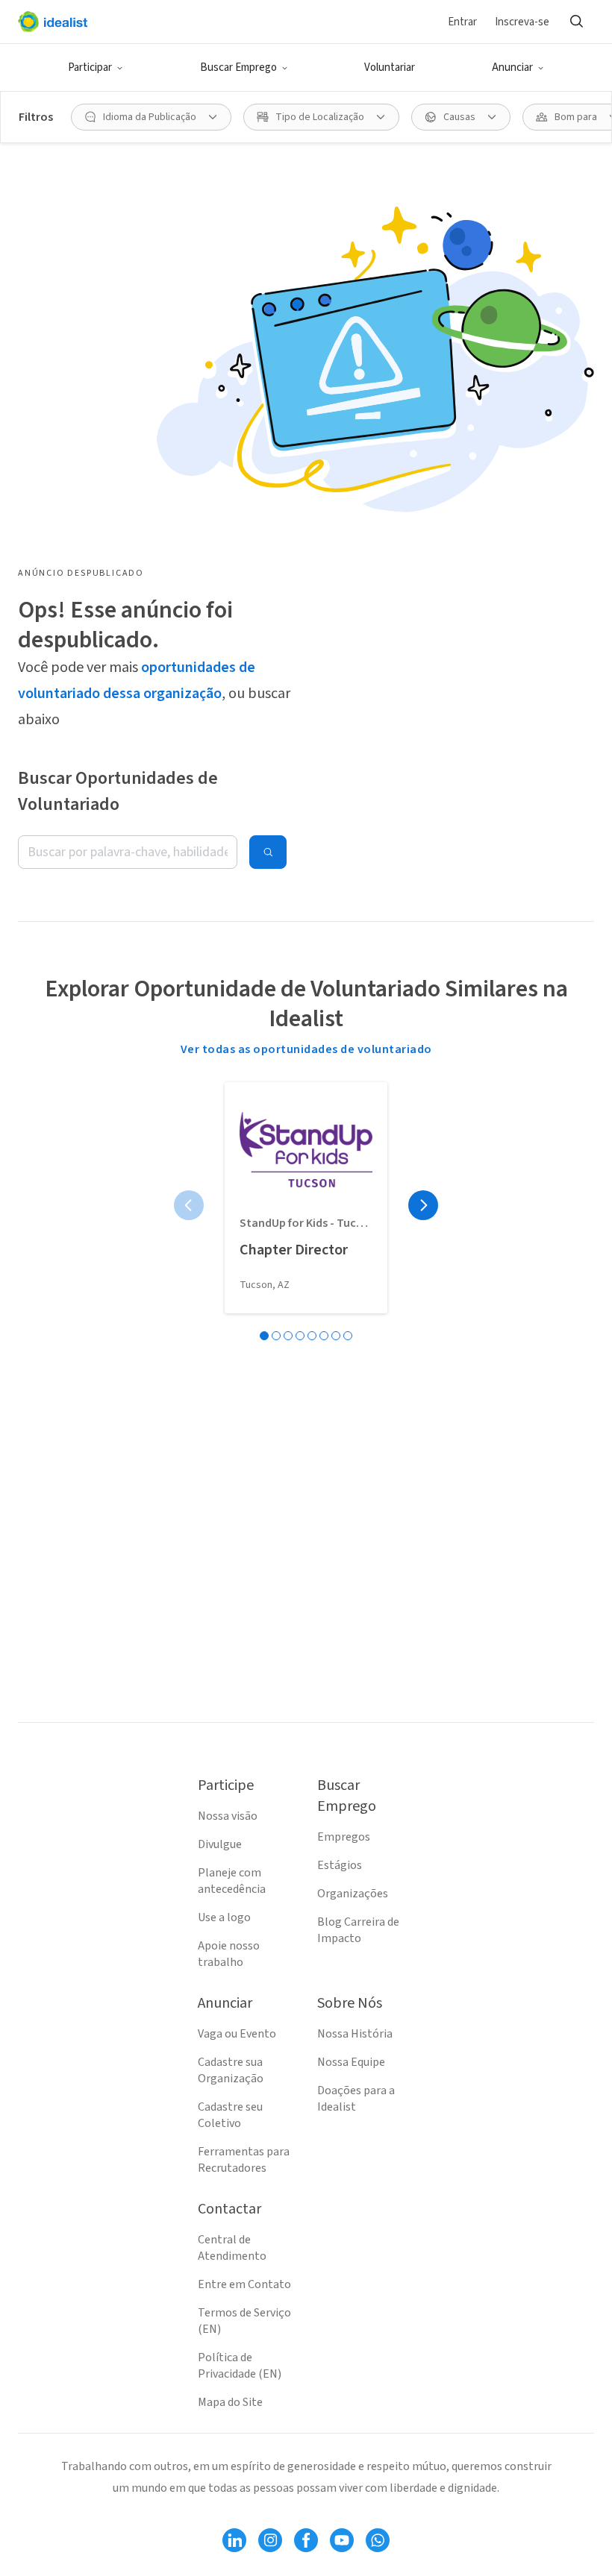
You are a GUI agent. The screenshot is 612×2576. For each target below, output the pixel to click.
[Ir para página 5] (312, 1336)
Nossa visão (228, 1816)
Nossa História (355, 2034)
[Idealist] (53, 22)
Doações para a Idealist (356, 2099)
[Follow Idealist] (234, 2540)
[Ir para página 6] (324, 1336)
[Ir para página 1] (264, 1336)
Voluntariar (390, 67)
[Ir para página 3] (288, 1336)
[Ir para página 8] (348, 1336)
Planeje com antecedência (232, 1881)
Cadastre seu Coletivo (230, 2115)
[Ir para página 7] (336, 1336)
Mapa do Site (230, 2402)
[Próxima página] (423, 1205)
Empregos (344, 1837)
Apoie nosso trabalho (229, 1954)
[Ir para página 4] (300, 1336)
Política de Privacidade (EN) (240, 2366)
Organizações (353, 1894)
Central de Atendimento (232, 2248)
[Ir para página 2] (276, 1336)
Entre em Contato (244, 2284)
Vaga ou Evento (237, 2034)
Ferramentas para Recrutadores (244, 2160)
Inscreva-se (522, 22)
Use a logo (224, 1917)
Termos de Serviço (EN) (244, 2321)
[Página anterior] (189, 1205)
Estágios (340, 1865)
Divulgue (220, 1844)
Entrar (462, 22)
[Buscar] (576, 22)
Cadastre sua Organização (231, 2070)
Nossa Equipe (351, 2062)
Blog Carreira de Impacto (358, 1930)
